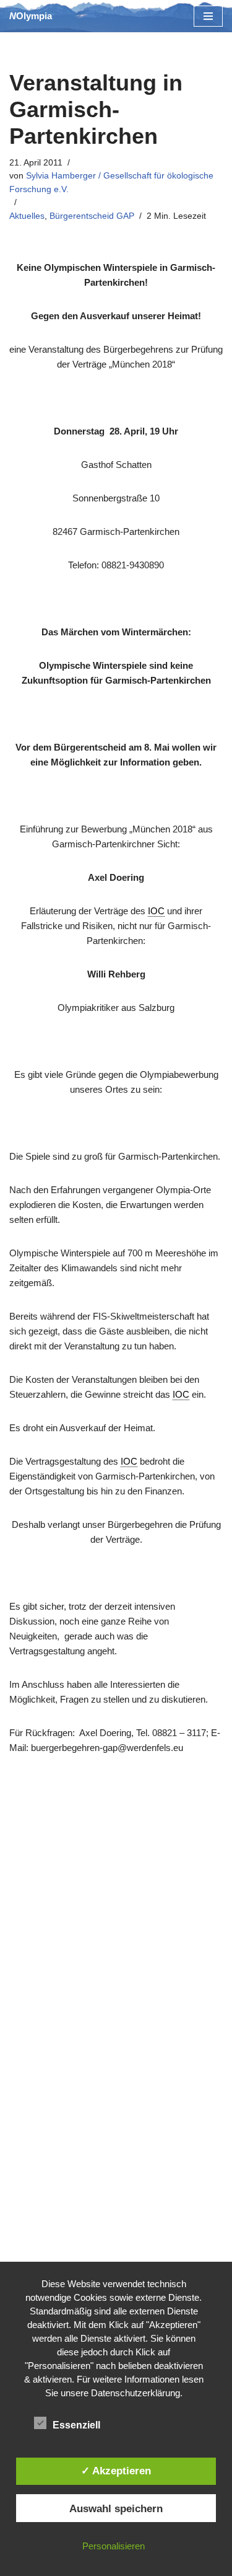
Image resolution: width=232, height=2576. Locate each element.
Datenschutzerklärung (135, 2393)
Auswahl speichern (116, 2508)
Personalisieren (114, 2546)
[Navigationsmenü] (208, 16)
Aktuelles (27, 216)
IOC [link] (156, 911)
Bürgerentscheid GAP (92, 216)
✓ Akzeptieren (116, 2471)
